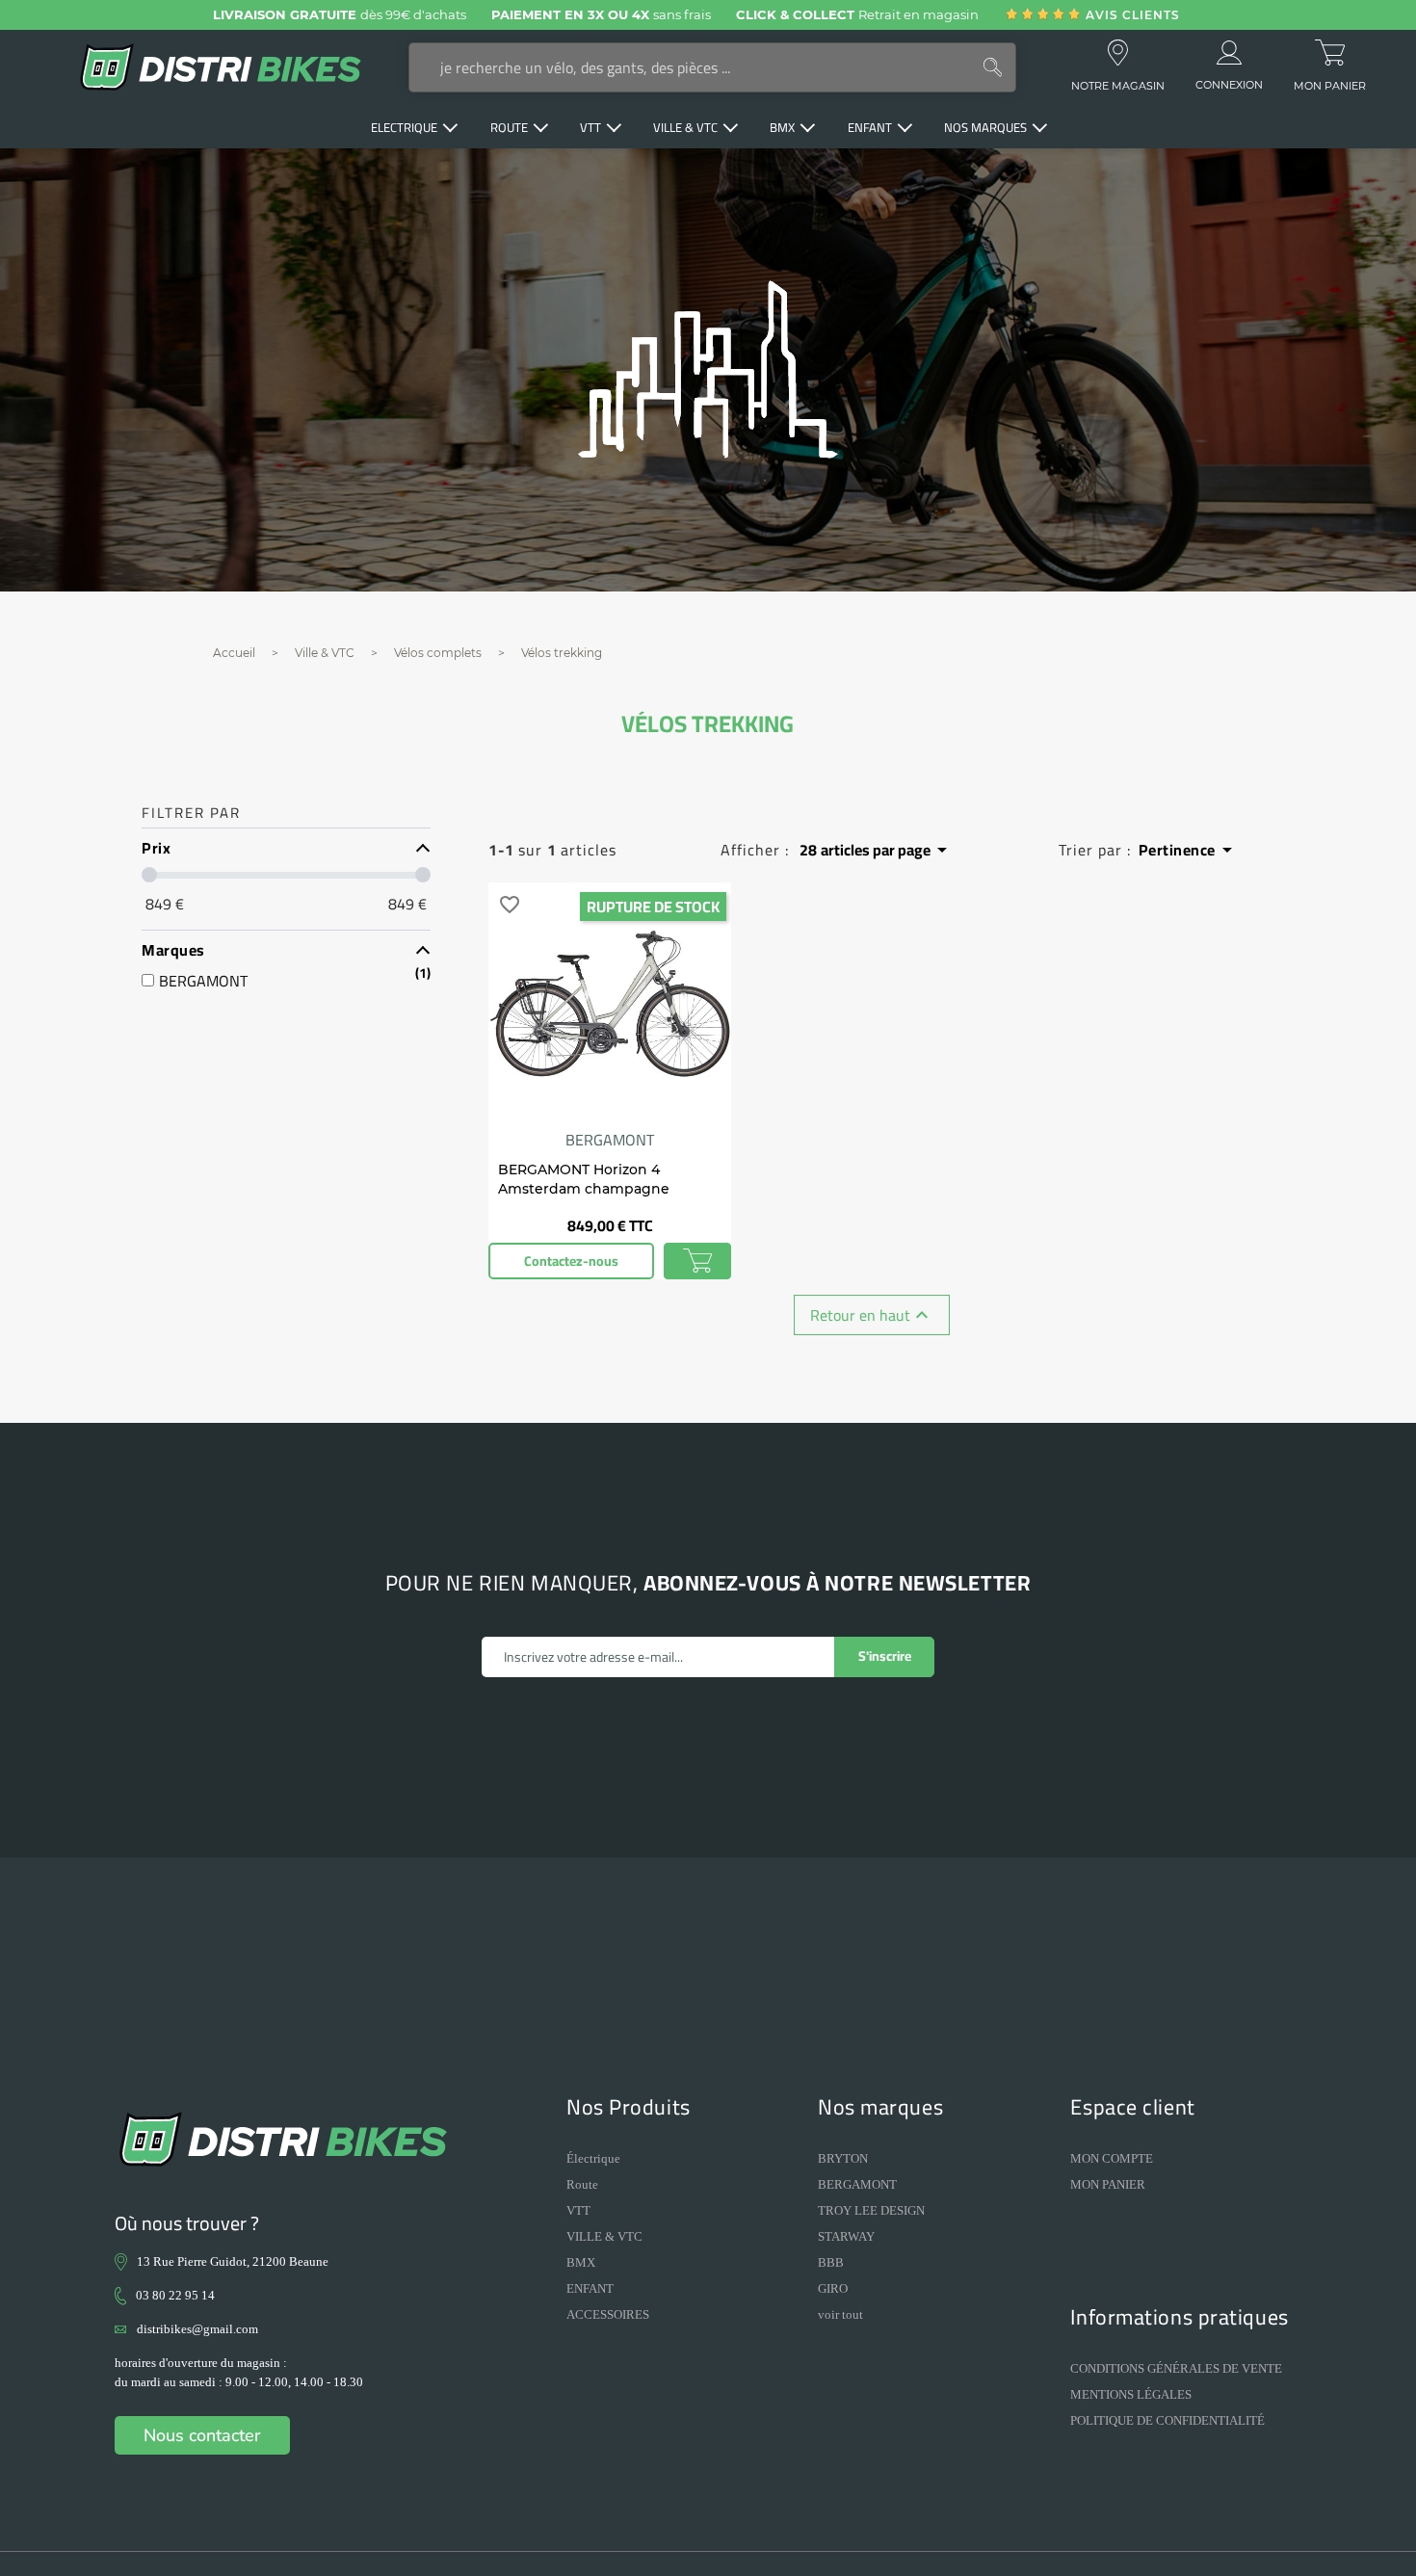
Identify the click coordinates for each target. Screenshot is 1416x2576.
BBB (831, 2262)
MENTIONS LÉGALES (1131, 2394)
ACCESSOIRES (608, 2314)
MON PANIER (1108, 2184)
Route (582, 2184)
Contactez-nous (571, 1261)
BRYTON (843, 2158)
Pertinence (1189, 849)
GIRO (833, 2288)
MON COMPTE (1112, 2158)
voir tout (840, 2314)
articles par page (877, 850)
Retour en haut (872, 1315)
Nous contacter (202, 2435)
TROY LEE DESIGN (871, 2210)
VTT (578, 2210)
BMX (581, 2262)
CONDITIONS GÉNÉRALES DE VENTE (1176, 2368)
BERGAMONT (857, 2184)
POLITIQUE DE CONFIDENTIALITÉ (1167, 2420)
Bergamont (610, 1140)
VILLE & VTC (604, 2236)
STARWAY (846, 2236)
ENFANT (590, 2288)
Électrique (593, 2158)
